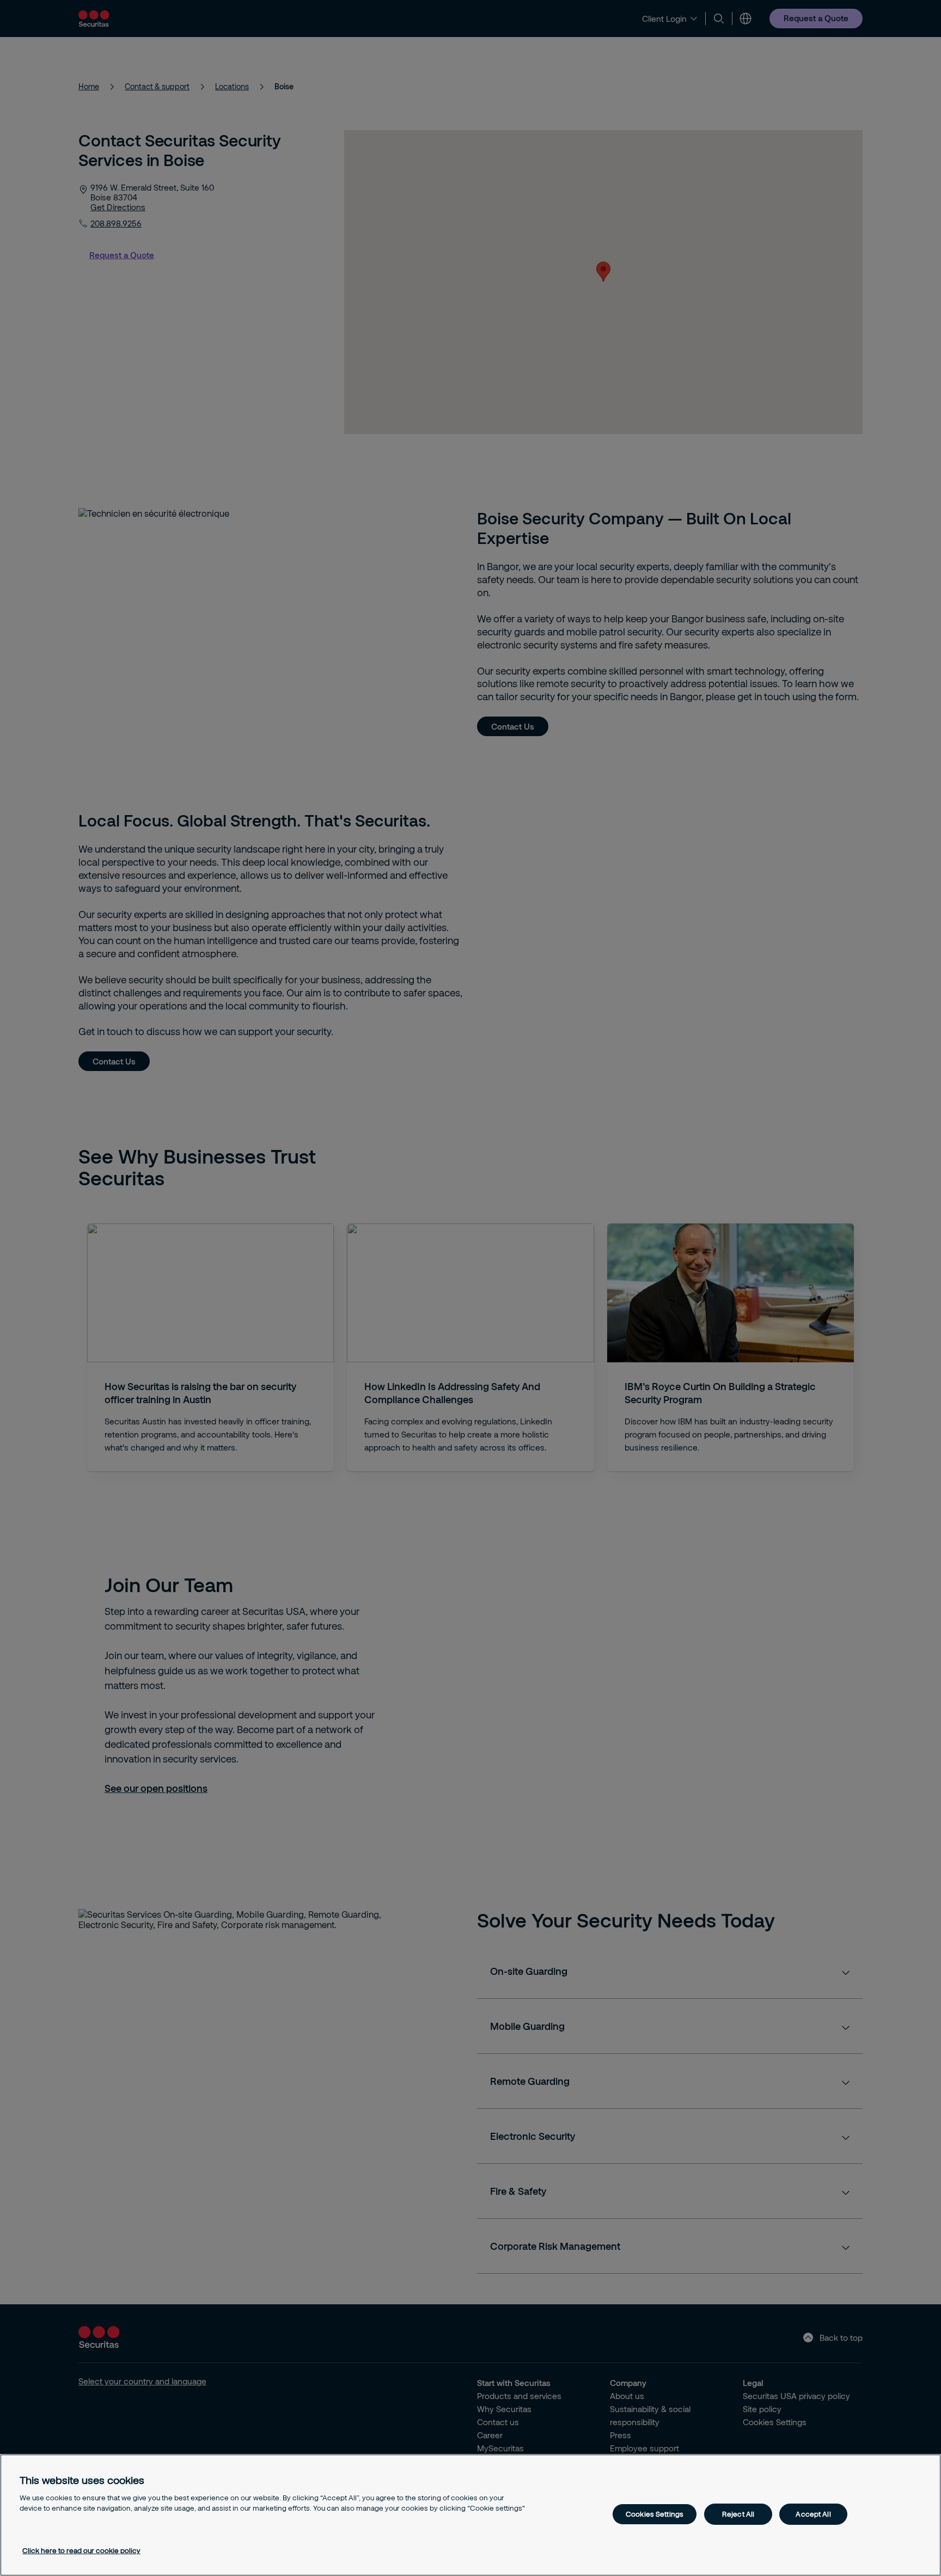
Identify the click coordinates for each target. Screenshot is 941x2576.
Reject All (738, 2514)
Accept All (813, 2514)
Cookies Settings (655, 2514)
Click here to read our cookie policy (81, 2550)
